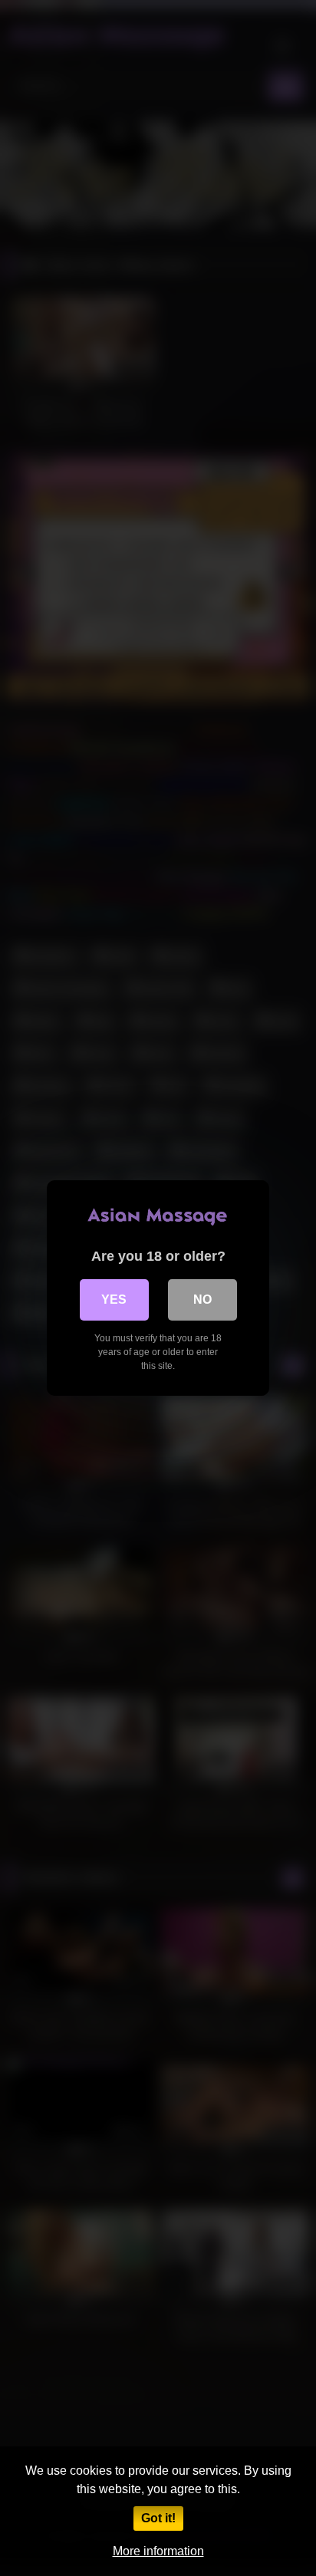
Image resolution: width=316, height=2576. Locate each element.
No (202, 1300)
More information (158, 2551)
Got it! (158, 2518)
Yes (114, 1300)
